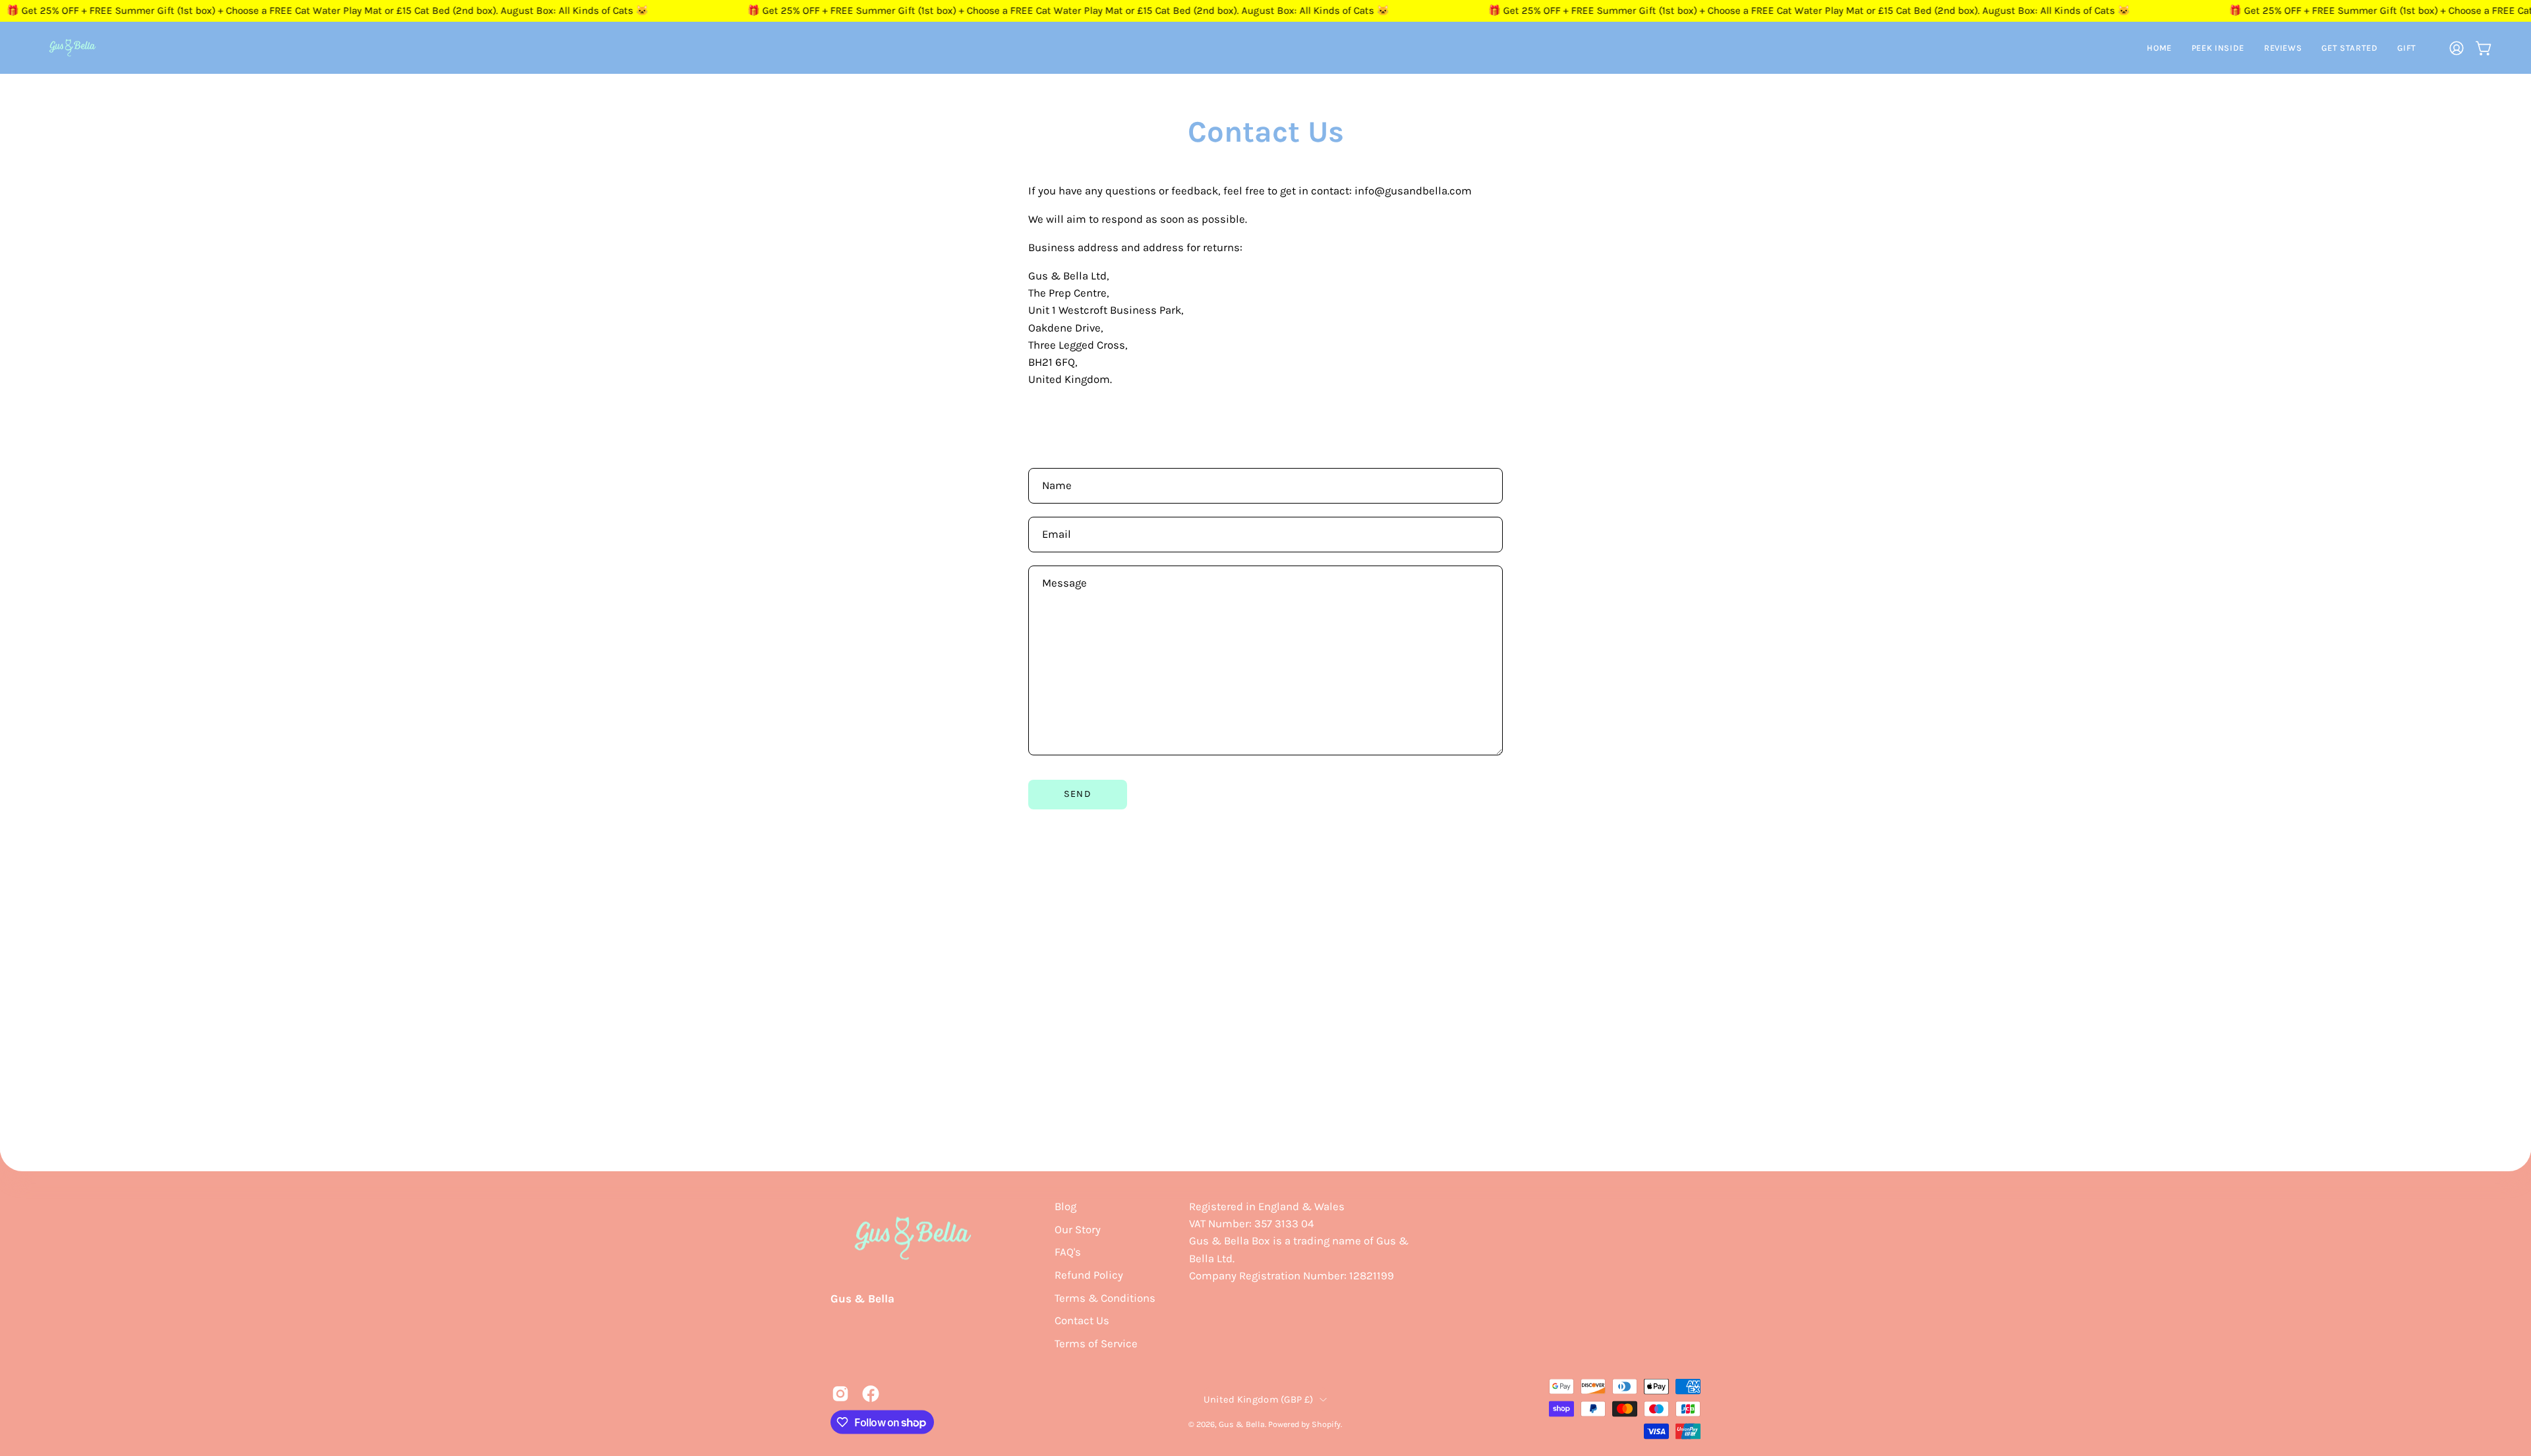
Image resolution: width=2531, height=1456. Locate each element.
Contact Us (1082, 1321)
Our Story (1078, 1229)
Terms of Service (1096, 1343)
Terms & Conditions (1105, 1297)
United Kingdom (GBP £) (1258, 1399)
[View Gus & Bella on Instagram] (840, 1394)
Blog (1065, 1207)
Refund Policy (1089, 1274)
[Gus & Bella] (73, 48)
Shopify (1326, 1423)
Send (1077, 794)
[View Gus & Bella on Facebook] (871, 1394)
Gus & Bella (862, 1298)
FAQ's (1068, 1252)
